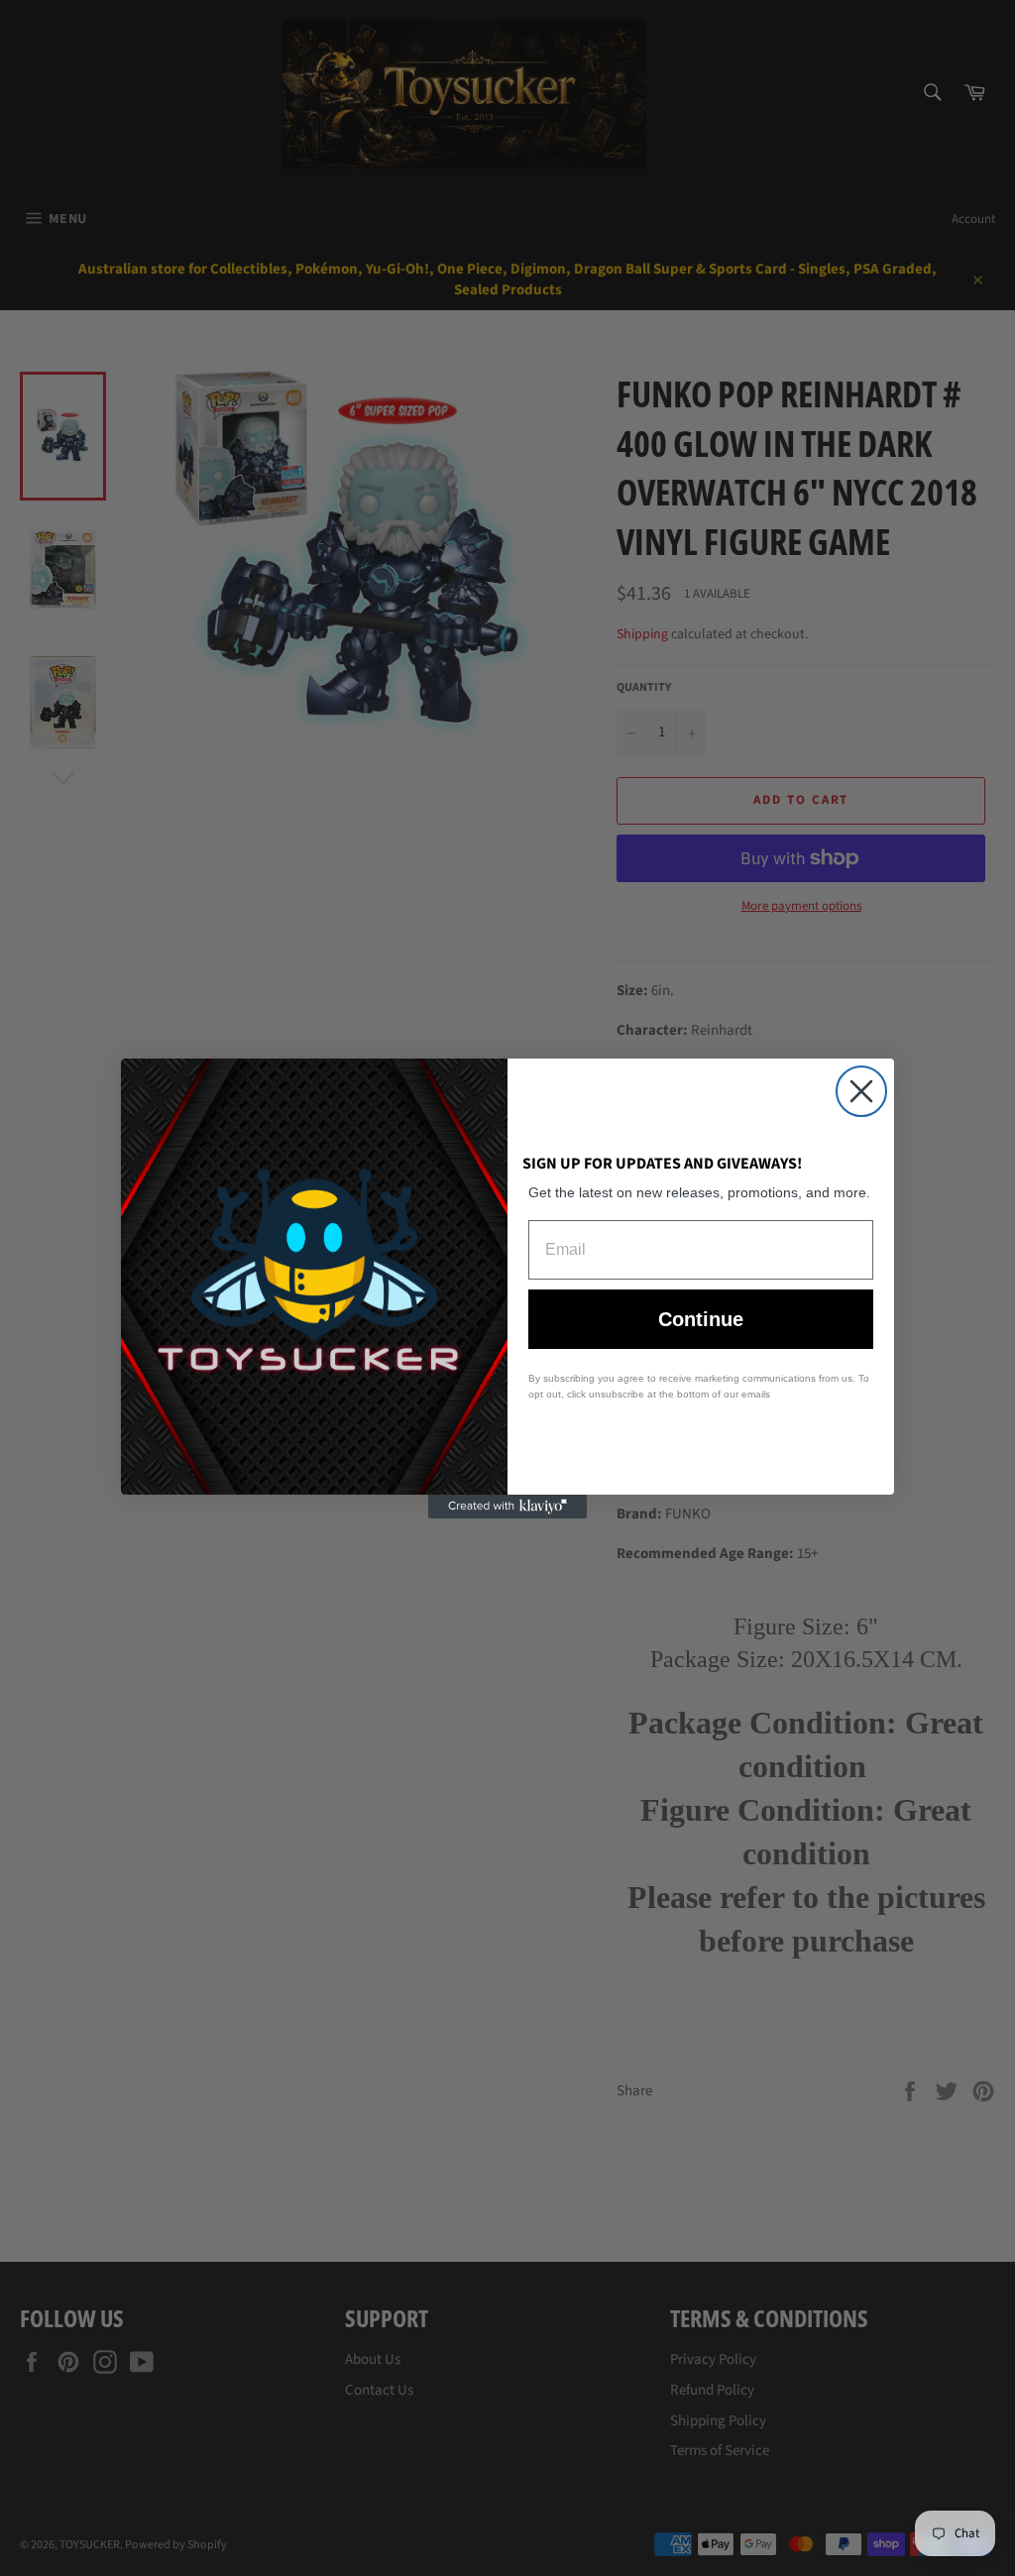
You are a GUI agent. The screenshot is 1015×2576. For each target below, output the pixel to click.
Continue (701, 1319)
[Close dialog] (861, 1091)
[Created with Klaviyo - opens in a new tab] (507, 1507)
